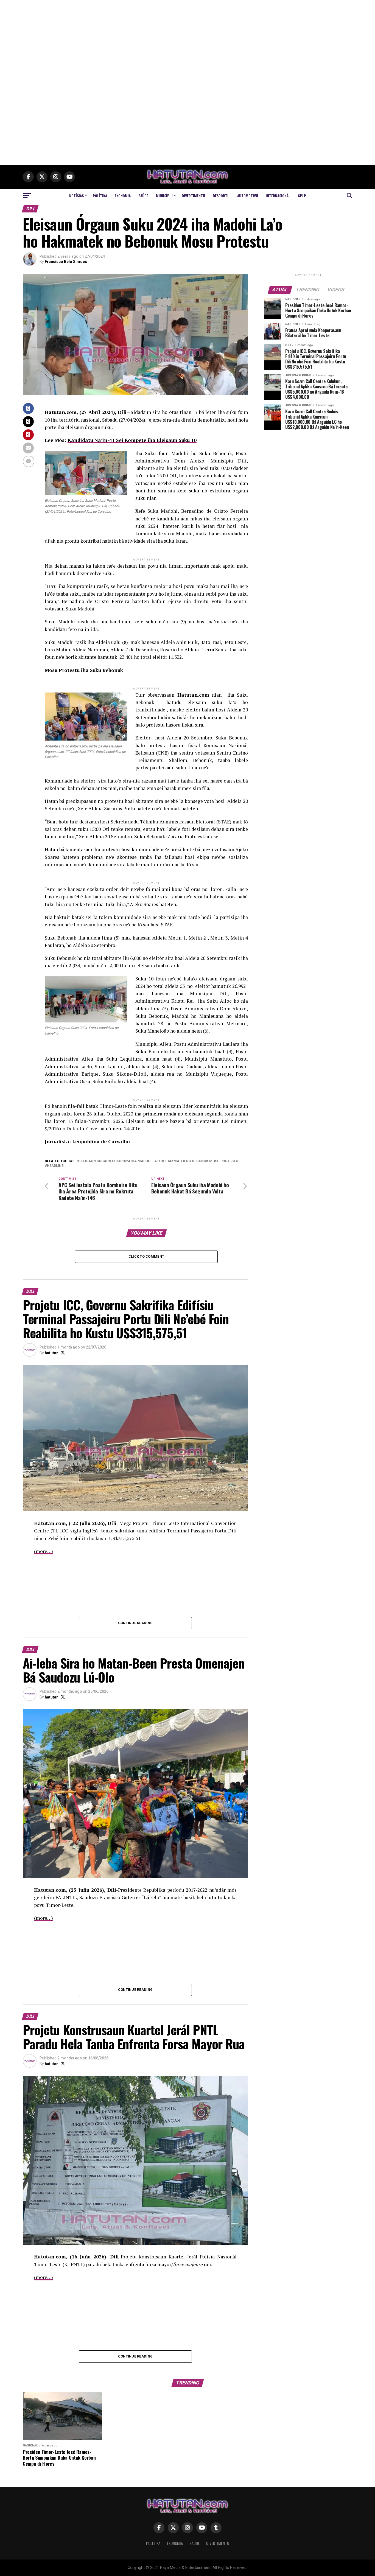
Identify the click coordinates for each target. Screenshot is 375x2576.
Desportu (221, 196)
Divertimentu (193, 196)
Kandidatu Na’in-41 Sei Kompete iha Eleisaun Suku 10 (132, 440)
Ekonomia (123, 196)
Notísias (76, 196)
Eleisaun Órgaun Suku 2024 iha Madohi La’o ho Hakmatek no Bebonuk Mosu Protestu (159, 1161)
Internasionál (278, 196)
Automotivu (248, 196)
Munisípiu (164, 196)
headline (55, 1166)
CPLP (302, 196)
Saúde (143, 196)
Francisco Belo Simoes (66, 262)
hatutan (52, 1353)
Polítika (100, 196)
